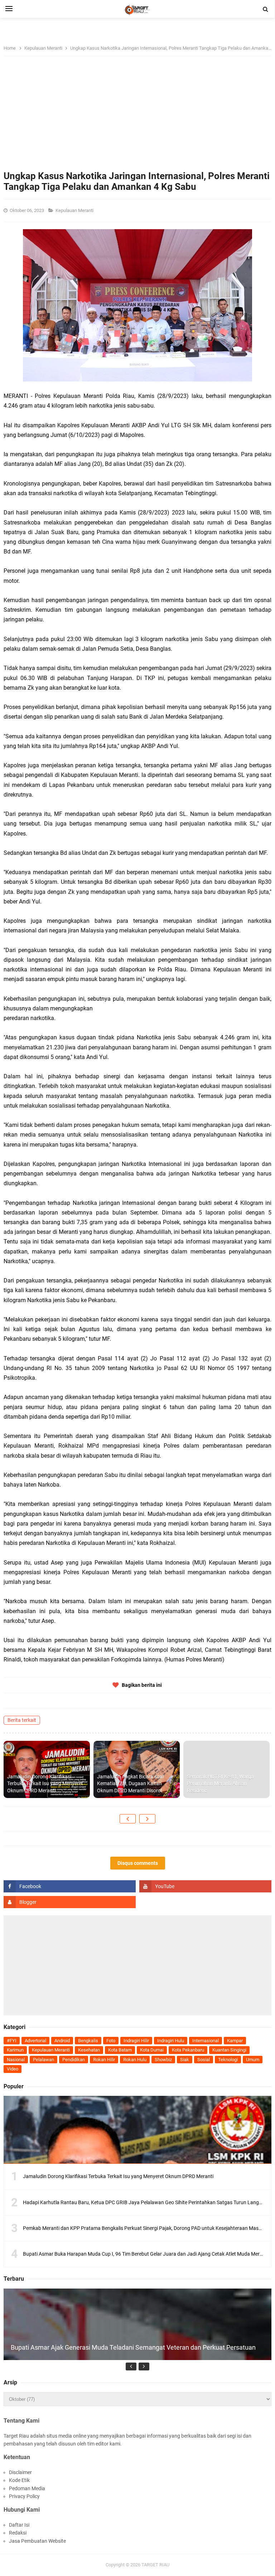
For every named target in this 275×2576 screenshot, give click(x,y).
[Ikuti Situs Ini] (70, 1902)
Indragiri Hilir (136, 2041)
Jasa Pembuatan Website (37, 2541)
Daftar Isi (19, 2525)
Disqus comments (138, 1863)
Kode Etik (19, 2480)
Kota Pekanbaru (188, 2050)
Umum (253, 2060)
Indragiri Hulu (171, 2041)
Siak (185, 2060)
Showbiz (163, 2060)
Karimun (15, 2050)
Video (13, 2069)
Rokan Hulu (135, 2060)
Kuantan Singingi (229, 2050)
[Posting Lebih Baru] (128, 1819)
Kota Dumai (152, 2050)
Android (62, 2041)
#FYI (12, 2041)
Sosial (204, 2060)
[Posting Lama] (147, 1819)
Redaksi (18, 2533)
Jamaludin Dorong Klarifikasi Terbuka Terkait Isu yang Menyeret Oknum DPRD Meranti (45, 1784)
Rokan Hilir (104, 2060)
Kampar (235, 2041)
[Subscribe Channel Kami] (205, 1886)
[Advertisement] (137, 117)
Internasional (206, 2041)
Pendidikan (74, 2060)
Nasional (16, 2060)
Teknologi (228, 2060)
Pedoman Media (27, 2488)
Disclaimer (20, 2472)
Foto (111, 2041)
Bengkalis (88, 2041)
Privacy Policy (24, 2496)
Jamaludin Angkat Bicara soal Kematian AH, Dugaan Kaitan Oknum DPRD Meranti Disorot (130, 1784)
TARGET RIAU (155, 2565)
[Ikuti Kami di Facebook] (70, 1886)
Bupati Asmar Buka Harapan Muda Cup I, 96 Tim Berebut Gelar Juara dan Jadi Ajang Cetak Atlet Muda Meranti (146, 2254)
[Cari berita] (266, 9)
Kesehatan (89, 2050)
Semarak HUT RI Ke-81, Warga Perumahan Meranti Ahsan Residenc (220, 1784)
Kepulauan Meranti (75, 210)
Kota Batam (120, 2050)
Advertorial (35, 2041)
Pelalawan (44, 2060)
